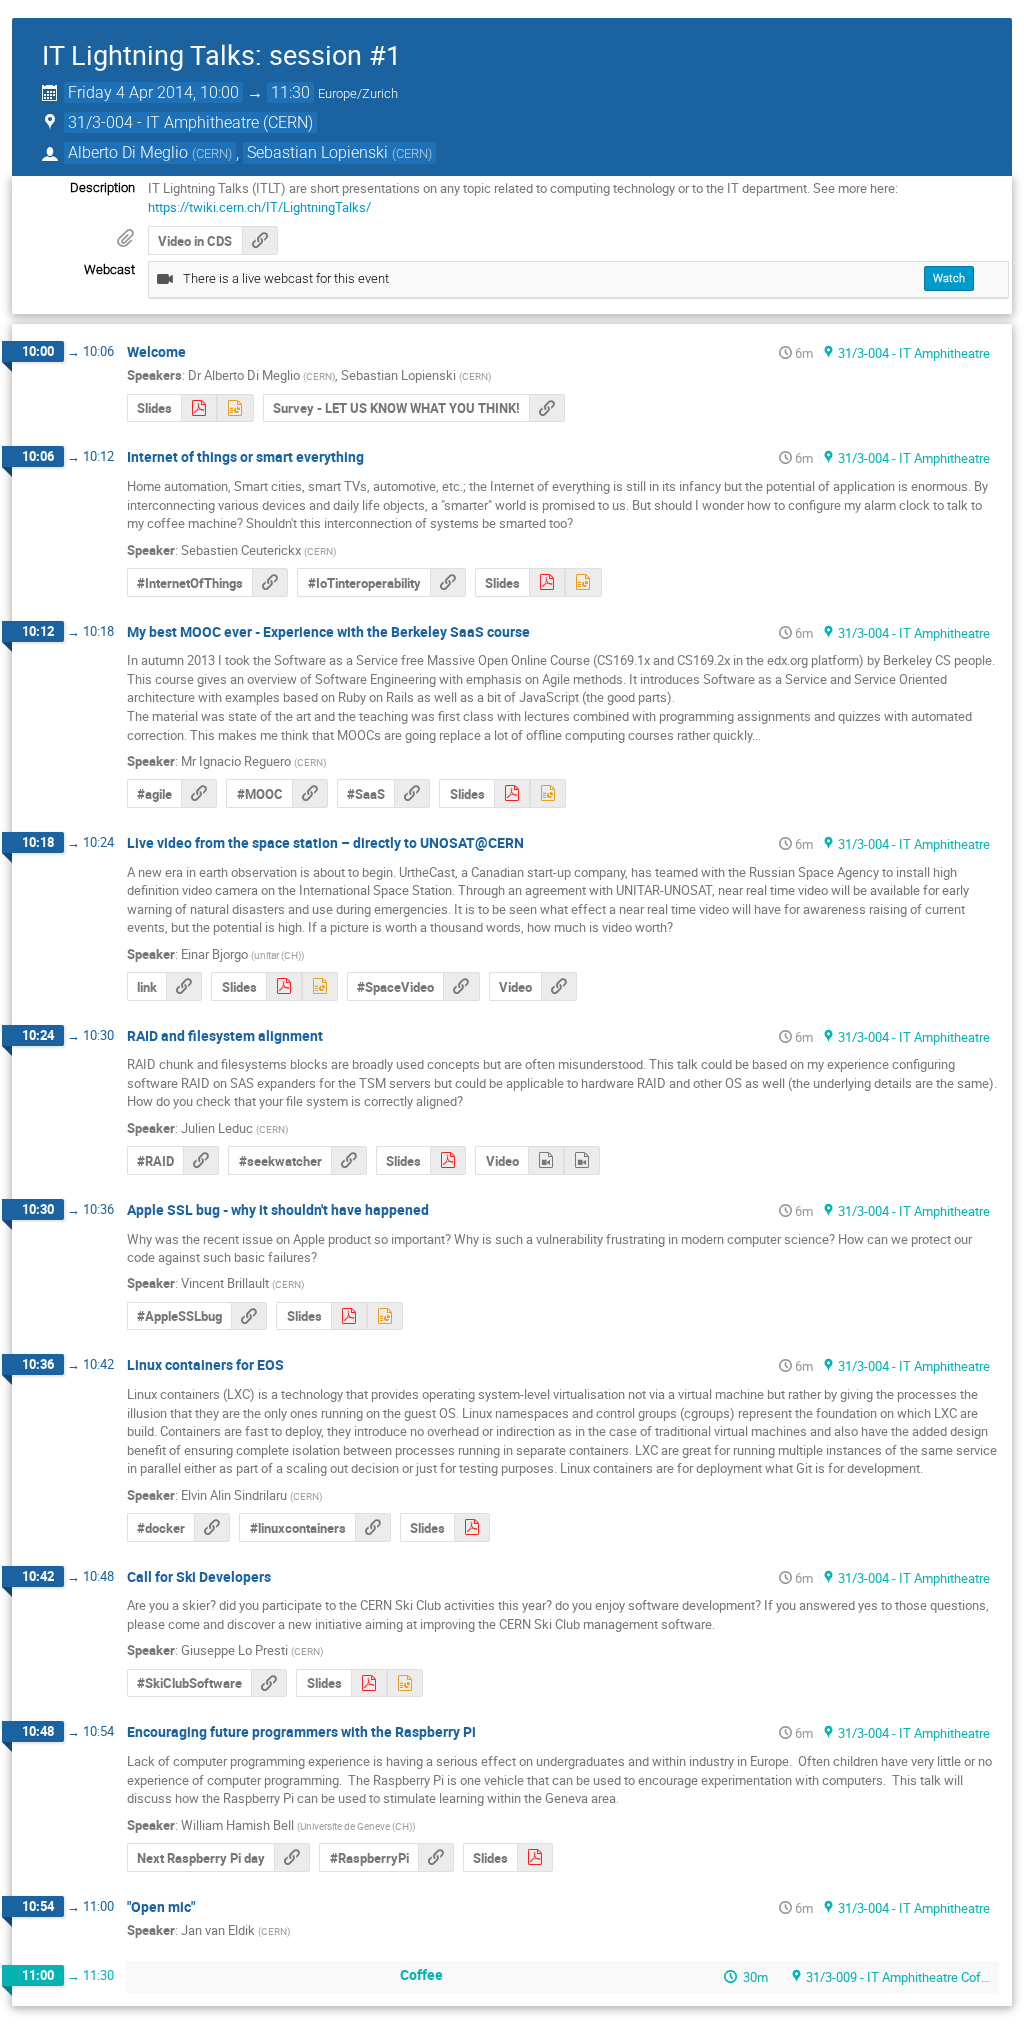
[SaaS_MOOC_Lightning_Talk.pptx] (548, 793)
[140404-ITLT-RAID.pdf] (448, 1160)
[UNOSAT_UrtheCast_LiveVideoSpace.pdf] (284, 986)
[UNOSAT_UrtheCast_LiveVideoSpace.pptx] (320, 986)
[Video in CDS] (260, 240)
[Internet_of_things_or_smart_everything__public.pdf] (547, 582)
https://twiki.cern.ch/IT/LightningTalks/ (259, 207)
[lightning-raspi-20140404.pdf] (535, 1857)
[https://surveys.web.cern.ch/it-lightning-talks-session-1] (547, 408)
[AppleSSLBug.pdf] (349, 1316)
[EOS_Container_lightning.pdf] (472, 1527)
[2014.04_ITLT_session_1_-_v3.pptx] (235, 408)
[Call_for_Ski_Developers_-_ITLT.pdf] (369, 1683)
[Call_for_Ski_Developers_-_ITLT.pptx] (405, 1683)
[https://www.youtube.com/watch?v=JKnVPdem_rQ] (559, 986)
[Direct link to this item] (200, 352)
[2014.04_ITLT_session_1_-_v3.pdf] (199, 408)
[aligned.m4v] (546, 1160)
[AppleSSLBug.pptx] (385, 1316)
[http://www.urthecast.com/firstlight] (184, 986)
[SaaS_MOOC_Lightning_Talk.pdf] (512, 793)
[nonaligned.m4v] (582, 1160)
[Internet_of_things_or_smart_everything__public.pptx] (583, 582)
